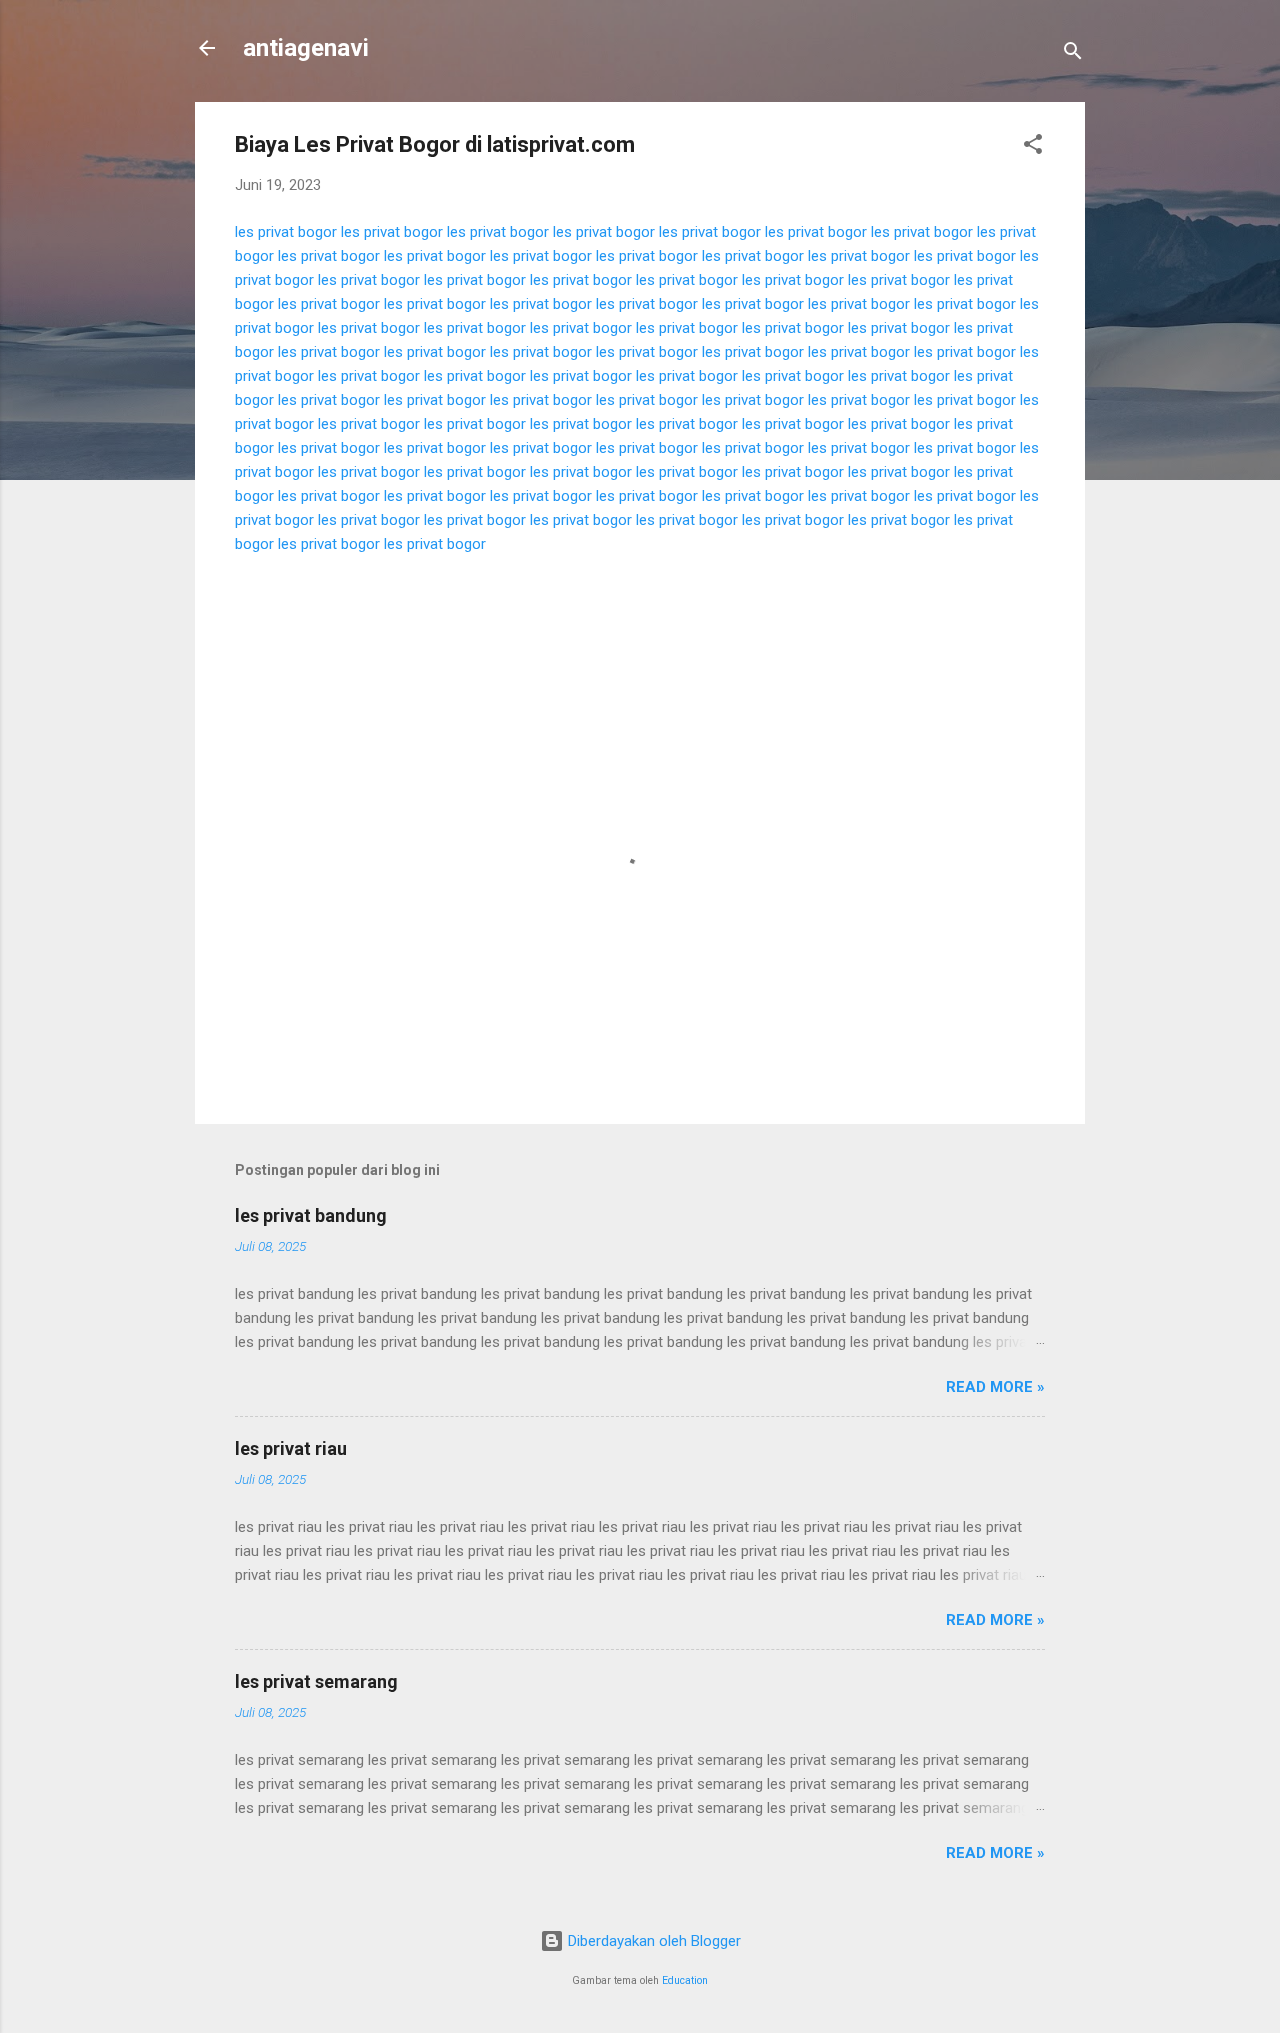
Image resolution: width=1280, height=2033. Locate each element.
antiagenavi (306, 48)
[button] (1033, 147)
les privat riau (291, 1448)
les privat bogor (286, 232)
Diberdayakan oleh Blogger (652, 1941)
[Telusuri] (1073, 54)
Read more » (995, 1387)
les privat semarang (316, 1681)
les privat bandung (311, 1215)
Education (685, 1980)
